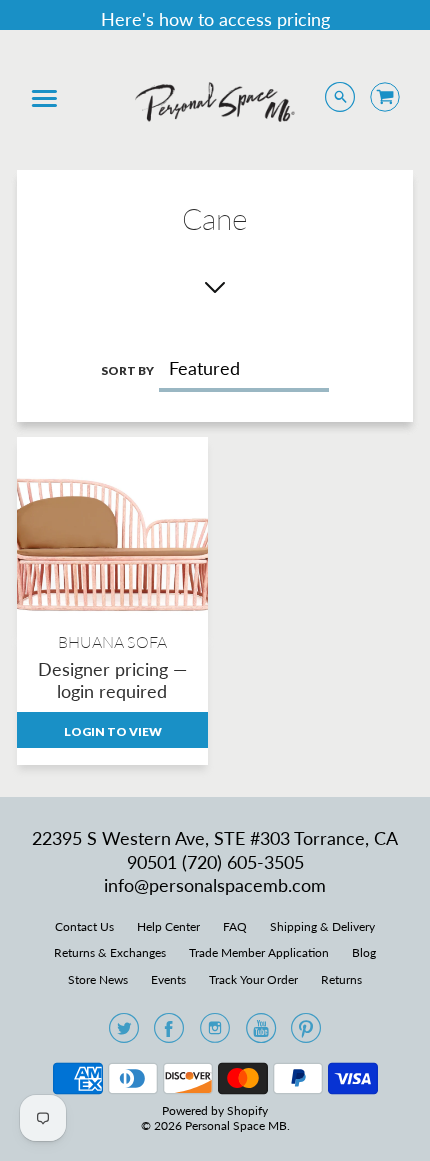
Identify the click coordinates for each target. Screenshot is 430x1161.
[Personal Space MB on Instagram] (215, 1034)
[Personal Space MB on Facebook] (169, 1034)
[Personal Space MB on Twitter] (124, 1034)
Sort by (127, 370)
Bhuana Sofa (112, 641)
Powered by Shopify (215, 1110)
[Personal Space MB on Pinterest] (306, 1034)
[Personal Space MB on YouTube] (261, 1034)
